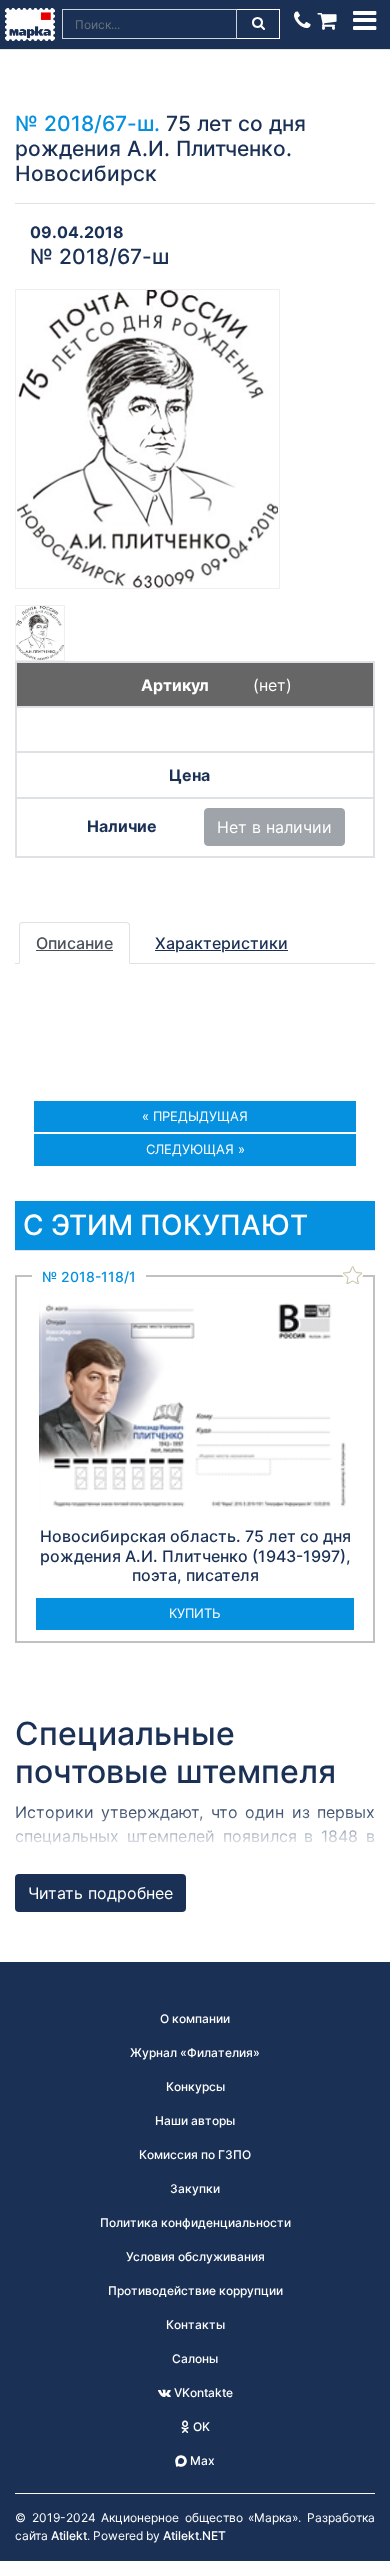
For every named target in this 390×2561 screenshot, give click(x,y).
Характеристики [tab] (221, 943)
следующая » (195, 1149)
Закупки (195, 2188)
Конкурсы (195, 2086)
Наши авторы (195, 2120)
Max (201, 2460)
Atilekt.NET (194, 2535)
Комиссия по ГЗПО (195, 2154)
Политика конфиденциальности (195, 2222)
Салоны (195, 2358)
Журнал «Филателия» (195, 2052)
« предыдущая (195, 1116)
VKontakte (202, 2392)
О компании (195, 2018)
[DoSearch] (259, 24)
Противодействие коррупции (195, 2290)
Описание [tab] (74, 943)
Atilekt (69, 2535)
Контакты (195, 2324)
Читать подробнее (100, 1893)
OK (200, 2426)
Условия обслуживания (195, 2256)
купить (195, 1613)
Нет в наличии (274, 827)
